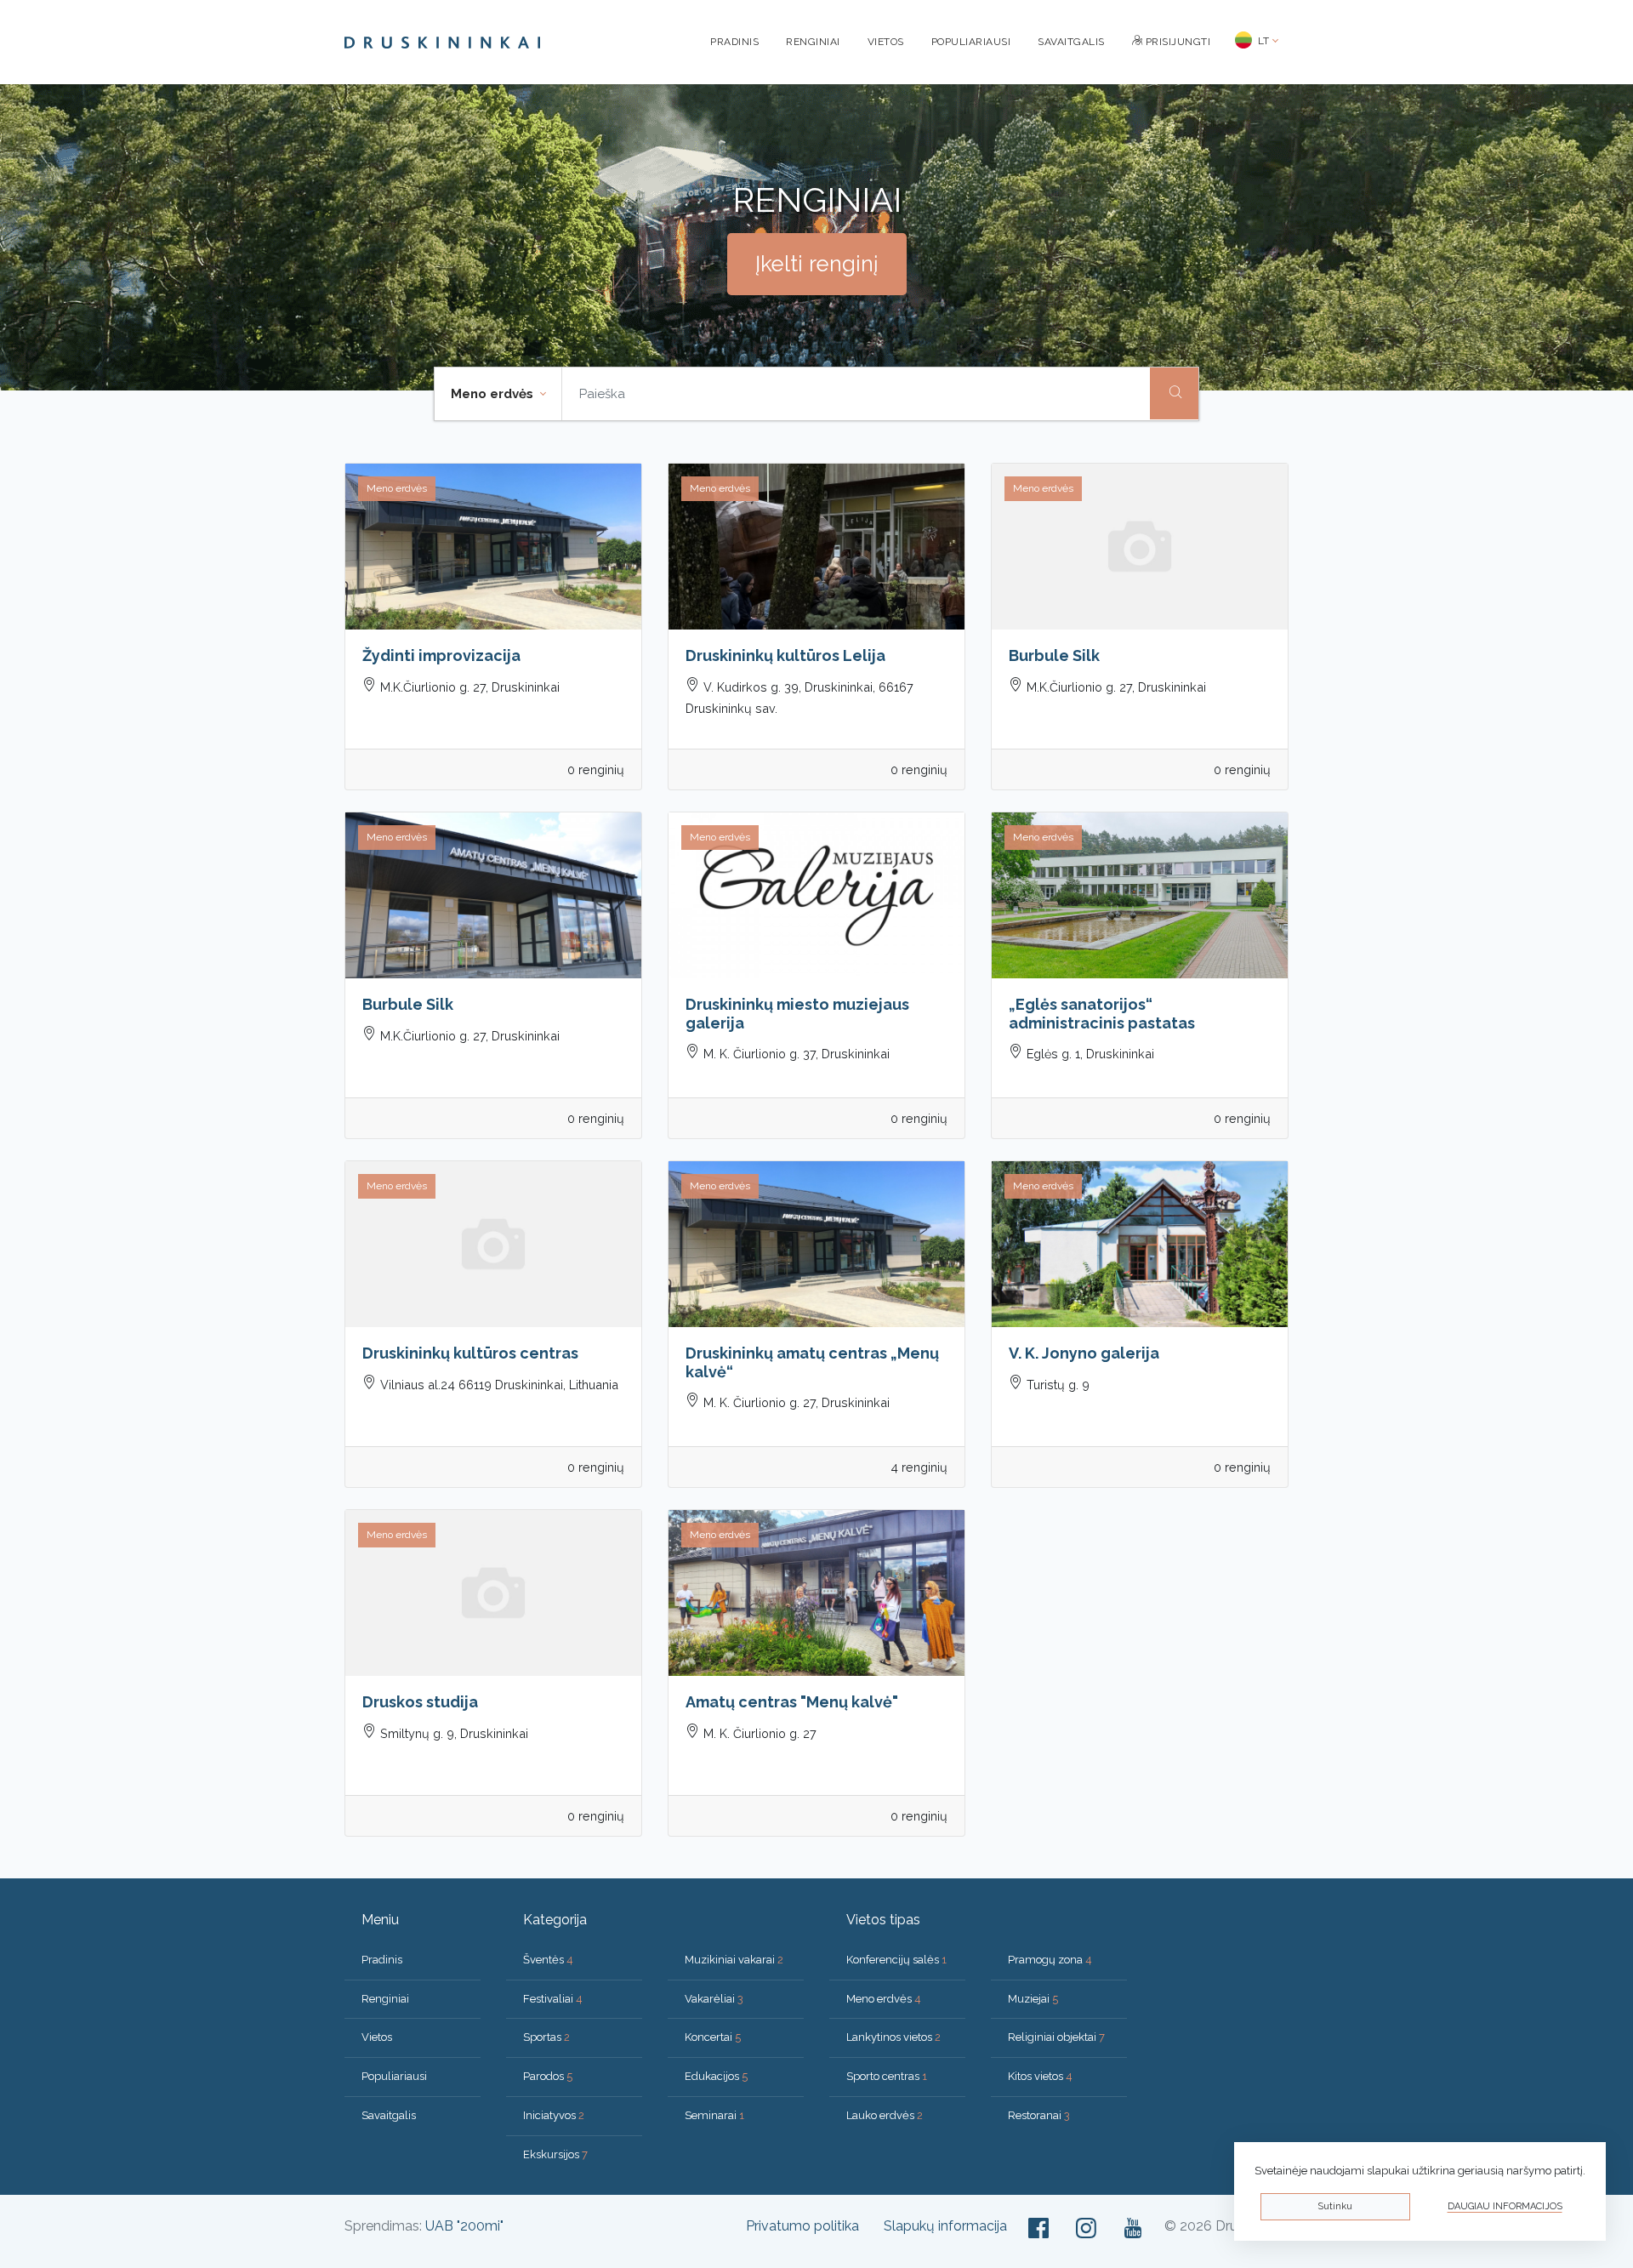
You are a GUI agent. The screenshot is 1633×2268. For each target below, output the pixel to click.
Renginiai (813, 42)
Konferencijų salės (896, 1960)
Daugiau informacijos (1505, 2206)
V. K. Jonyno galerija (1084, 1353)
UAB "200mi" (464, 2226)
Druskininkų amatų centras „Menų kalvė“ (812, 1362)
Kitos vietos (1040, 2076)
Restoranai (1039, 2115)
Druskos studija (420, 1702)
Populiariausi (971, 42)
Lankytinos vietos (893, 2037)
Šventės (548, 1960)
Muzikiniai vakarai (734, 1960)
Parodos (548, 2076)
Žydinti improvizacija (441, 655)
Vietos (886, 42)
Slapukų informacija (945, 2226)
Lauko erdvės (885, 2115)
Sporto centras (887, 2076)
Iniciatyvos (554, 2115)
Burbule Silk (1054, 655)
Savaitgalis (1071, 42)
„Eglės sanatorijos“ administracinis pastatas (1102, 1014)
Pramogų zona (1050, 1960)
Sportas (546, 2037)
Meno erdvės (884, 1999)
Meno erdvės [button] (494, 394)
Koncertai (713, 2037)
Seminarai (714, 2115)
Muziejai (1033, 1999)
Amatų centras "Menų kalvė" (792, 1702)
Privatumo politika (802, 2226)
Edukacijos (716, 2076)
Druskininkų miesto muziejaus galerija (797, 1014)
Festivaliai (553, 1999)
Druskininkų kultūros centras (470, 1353)
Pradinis (734, 42)
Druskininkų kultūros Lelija (785, 655)
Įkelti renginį (817, 264)
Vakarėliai (714, 1999)
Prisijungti (1176, 42)
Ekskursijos (555, 2154)
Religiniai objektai (1056, 2037)
